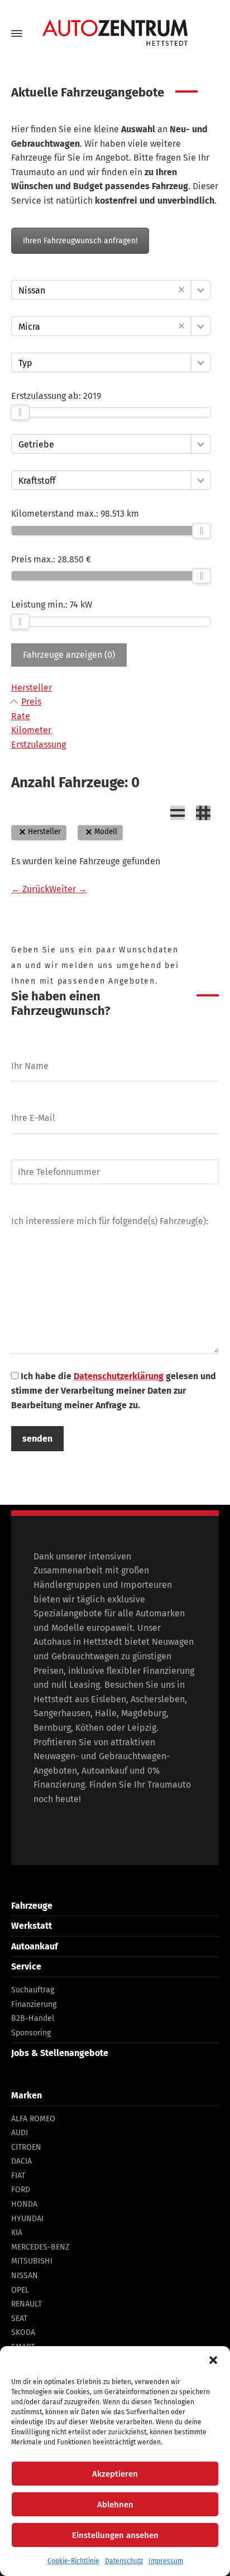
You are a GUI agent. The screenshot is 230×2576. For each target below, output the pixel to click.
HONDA (24, 2204)
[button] (213, 2360)
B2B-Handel (33, 2018)
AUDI (20, 2133)
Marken (27, 2095)
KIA (17, 2233)
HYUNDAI (27, 2219)
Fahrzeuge (32, 1906)
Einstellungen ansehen (115, 2535)
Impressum (166, 2561)
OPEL (20, 2290)
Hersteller (32, 688)
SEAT (19, 2319)
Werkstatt (32, 1926)
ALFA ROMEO (33, 2119)
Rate (21, 716)
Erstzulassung (39, 745)
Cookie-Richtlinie (73, 2561)
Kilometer (31, 730)
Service (26, 1966)
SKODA (23, 2332)
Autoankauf (35, 1946)
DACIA (21, 2161)
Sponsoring (31, 2033)
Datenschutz (124, 2561)
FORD (21, 2190)
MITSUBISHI (32, 2261)
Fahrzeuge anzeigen (69, 655)
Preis (31, 702)
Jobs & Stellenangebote (60, 2053)
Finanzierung (34, 2004)
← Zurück (30, 889)
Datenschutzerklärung (119, 1376)
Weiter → (68, 889)
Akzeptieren (115, 2474)
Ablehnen (115, 2505)
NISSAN (25, 2276)
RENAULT (27, 2304)
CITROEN (26, 2147)
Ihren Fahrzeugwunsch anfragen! (80, 241)
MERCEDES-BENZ (40, 2247)
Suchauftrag (33, 1990)
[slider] (20, 412)
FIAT (18, 2176)
